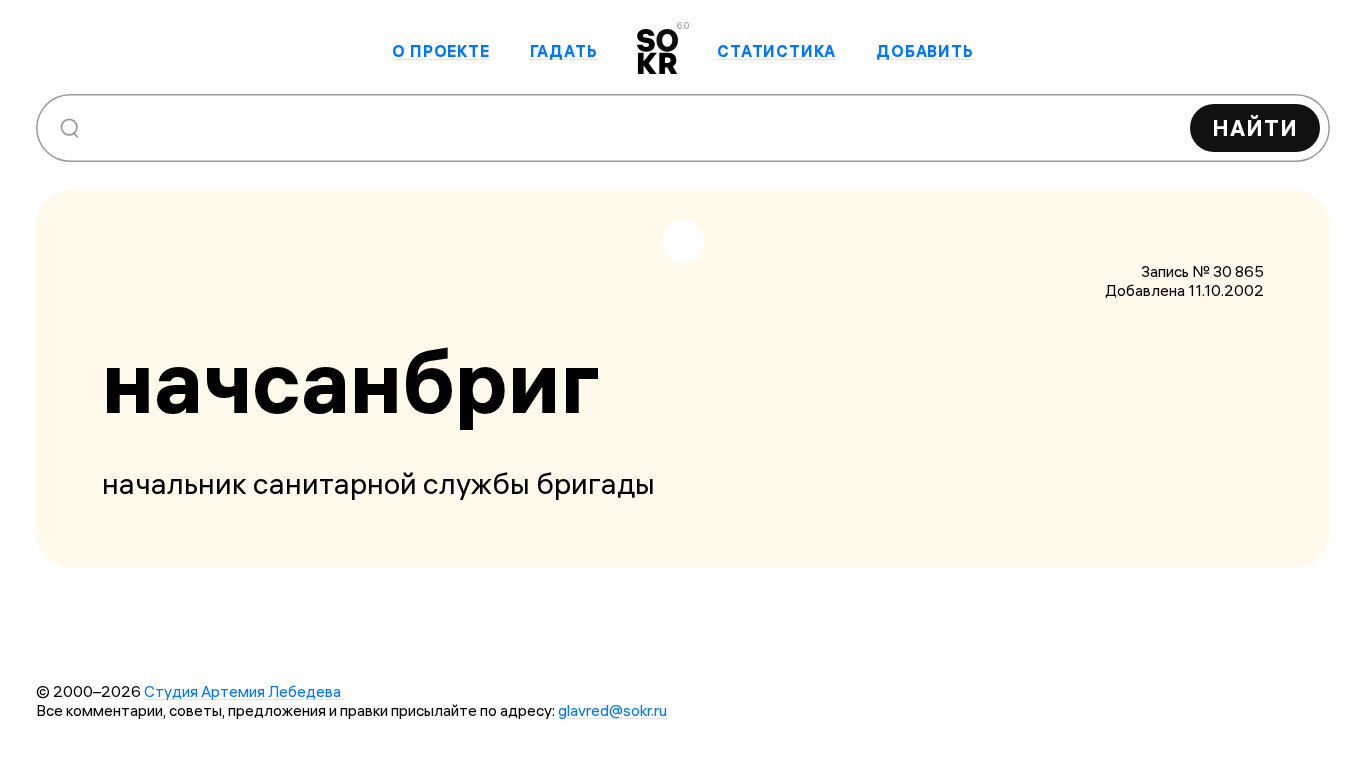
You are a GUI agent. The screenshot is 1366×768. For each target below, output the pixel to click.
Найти (1255, 128)
